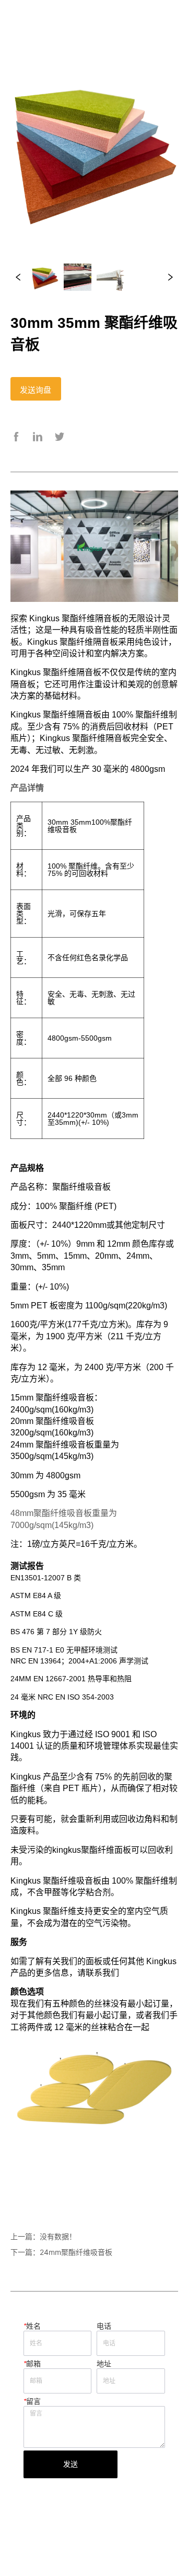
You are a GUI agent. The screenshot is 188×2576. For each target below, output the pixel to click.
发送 (70, 2464)
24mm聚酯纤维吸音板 (76, 2252)
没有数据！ (58, 2236)
